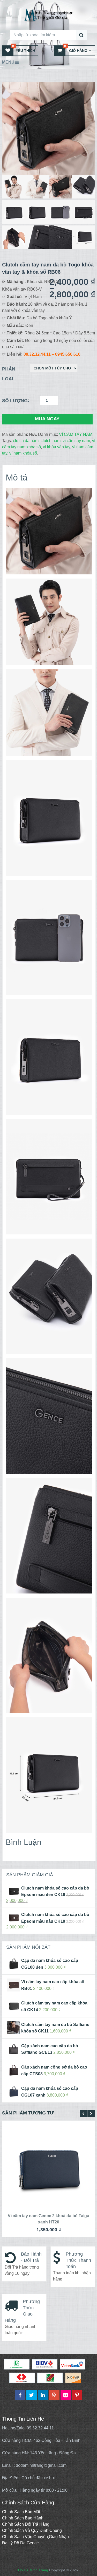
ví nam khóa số (23, 453)
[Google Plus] (54, 2395)
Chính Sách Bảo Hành (23, 2518)
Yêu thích (24, 49)
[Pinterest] (77, 2395)
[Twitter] (32, 2395)
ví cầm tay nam (76, 441)
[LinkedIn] (43, 2395)
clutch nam (51, 441)
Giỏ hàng (76, 49)
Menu (8, 62)
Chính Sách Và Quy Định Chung (32, 2530)
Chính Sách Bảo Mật (21, 2512)
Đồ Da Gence (26, 2543)
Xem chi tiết (50, 2166)
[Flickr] (66, 2395)
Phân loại (9, 374)
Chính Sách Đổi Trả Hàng (26, 2524)
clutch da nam (26, 441)
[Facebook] (20, 2395)
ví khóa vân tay (57, 447)
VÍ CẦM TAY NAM (76, 434)
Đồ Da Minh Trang (33, 2570)
